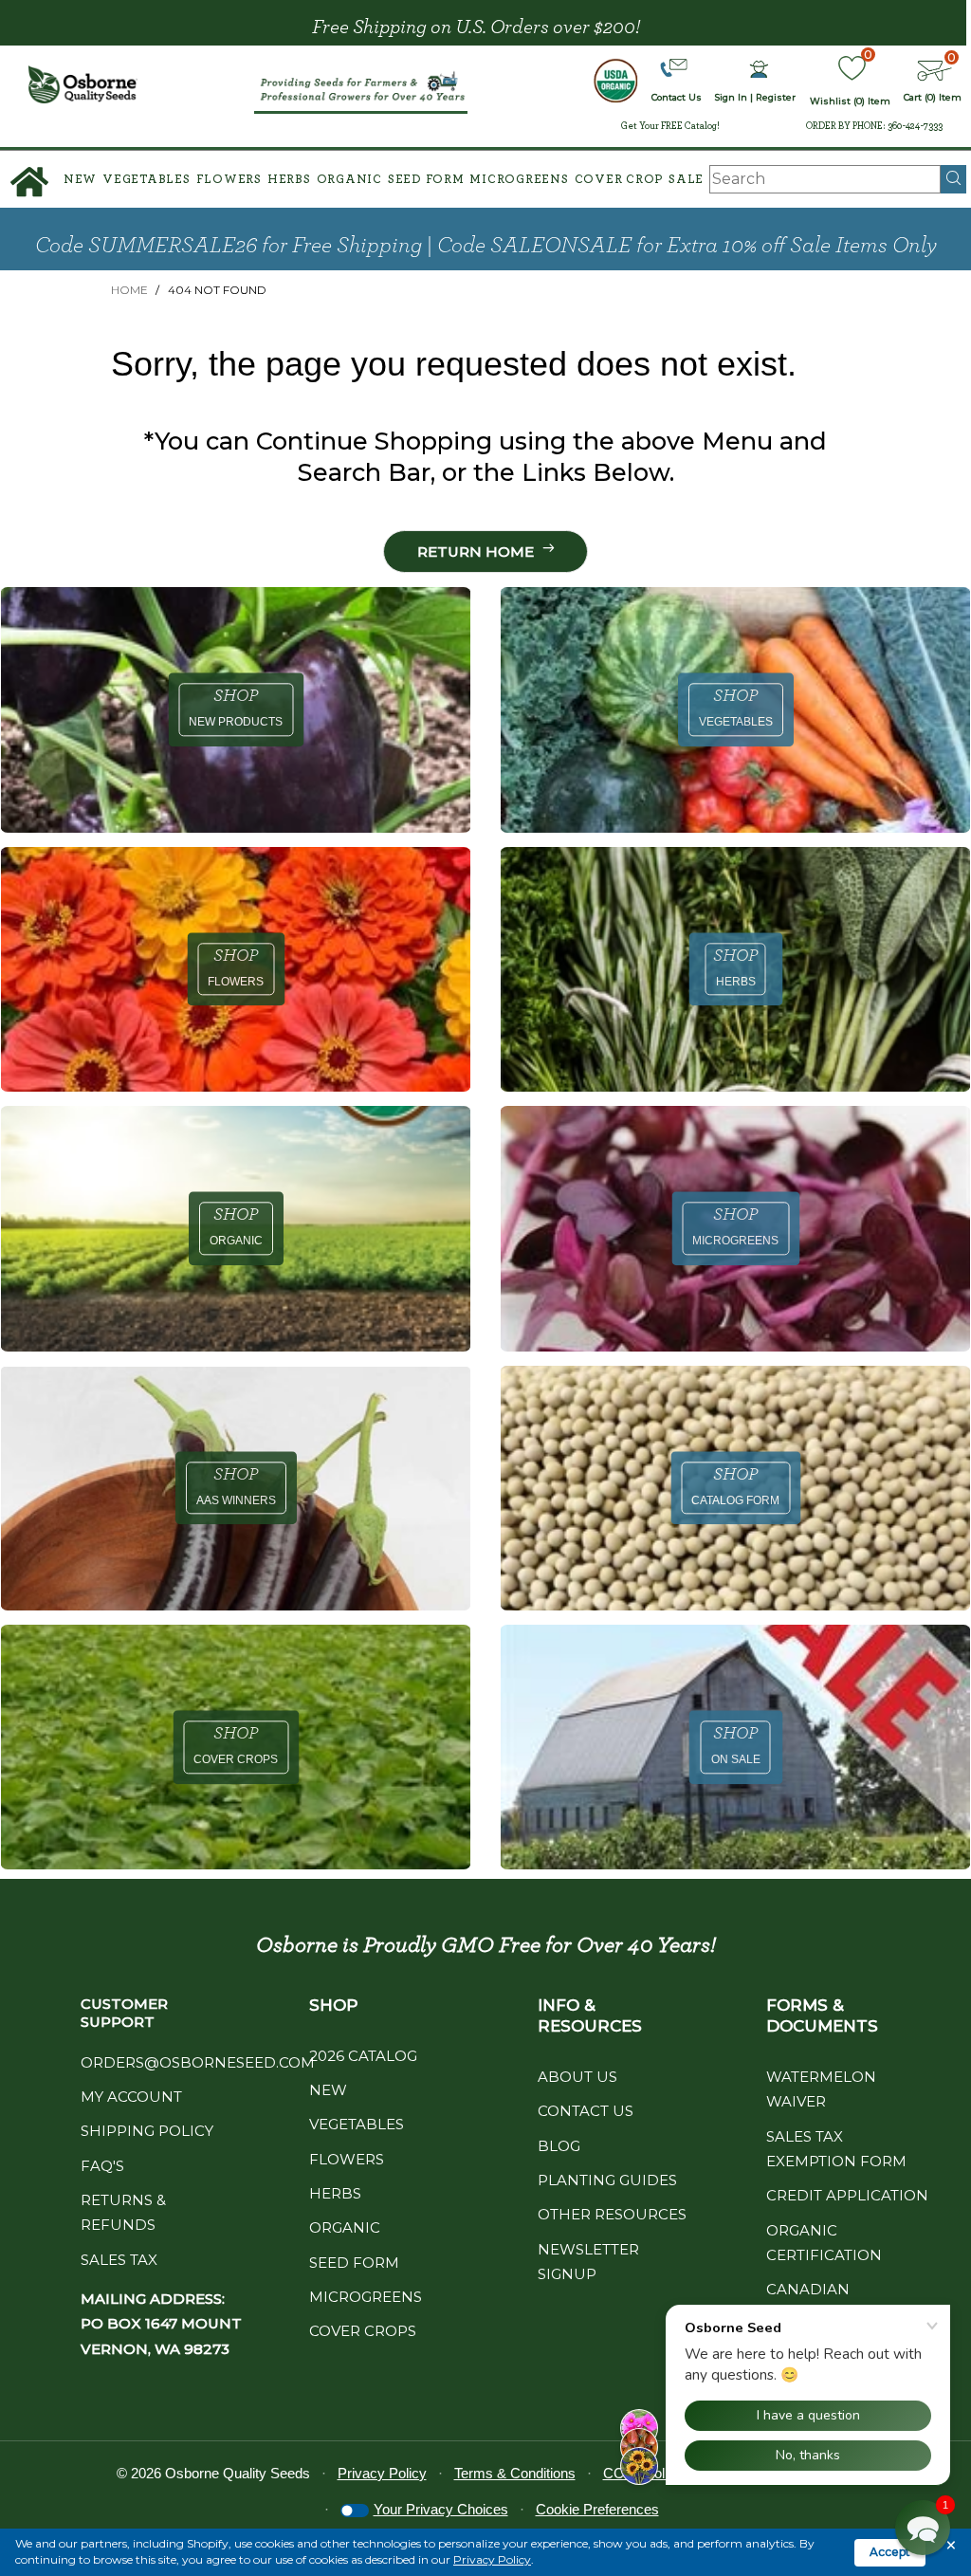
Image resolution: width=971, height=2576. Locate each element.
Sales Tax (119, 2260)
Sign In (731, 97)
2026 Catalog (363, 2056)
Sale (686, 180)
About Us (577, 2077)
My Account (131, 2097)
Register (776, 97)
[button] (923, 2528)
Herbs (289, 180)
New (80, 180)
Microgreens (519, 180)
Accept (890, 2552)
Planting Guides (607, 2180)
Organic (349, 180)
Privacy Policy (492, 2559)
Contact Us (586, 2111)
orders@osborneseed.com (198, 2062)
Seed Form (426, 180)
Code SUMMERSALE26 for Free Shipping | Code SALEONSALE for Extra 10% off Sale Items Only (486, 246)
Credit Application (847, 2195)
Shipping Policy (147, 2131)
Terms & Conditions (515, 2473)
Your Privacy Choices (441, 2509)
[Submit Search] (953, 179)
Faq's (102, 2166)
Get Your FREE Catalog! (670, 126)
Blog (559, 2146)
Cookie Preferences (597, 2509)
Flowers (229, 180)
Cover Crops (363, 2331)
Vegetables (147, 180)
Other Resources (612, 2214)
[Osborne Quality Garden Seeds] (83, 84)
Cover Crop (619, 180)
